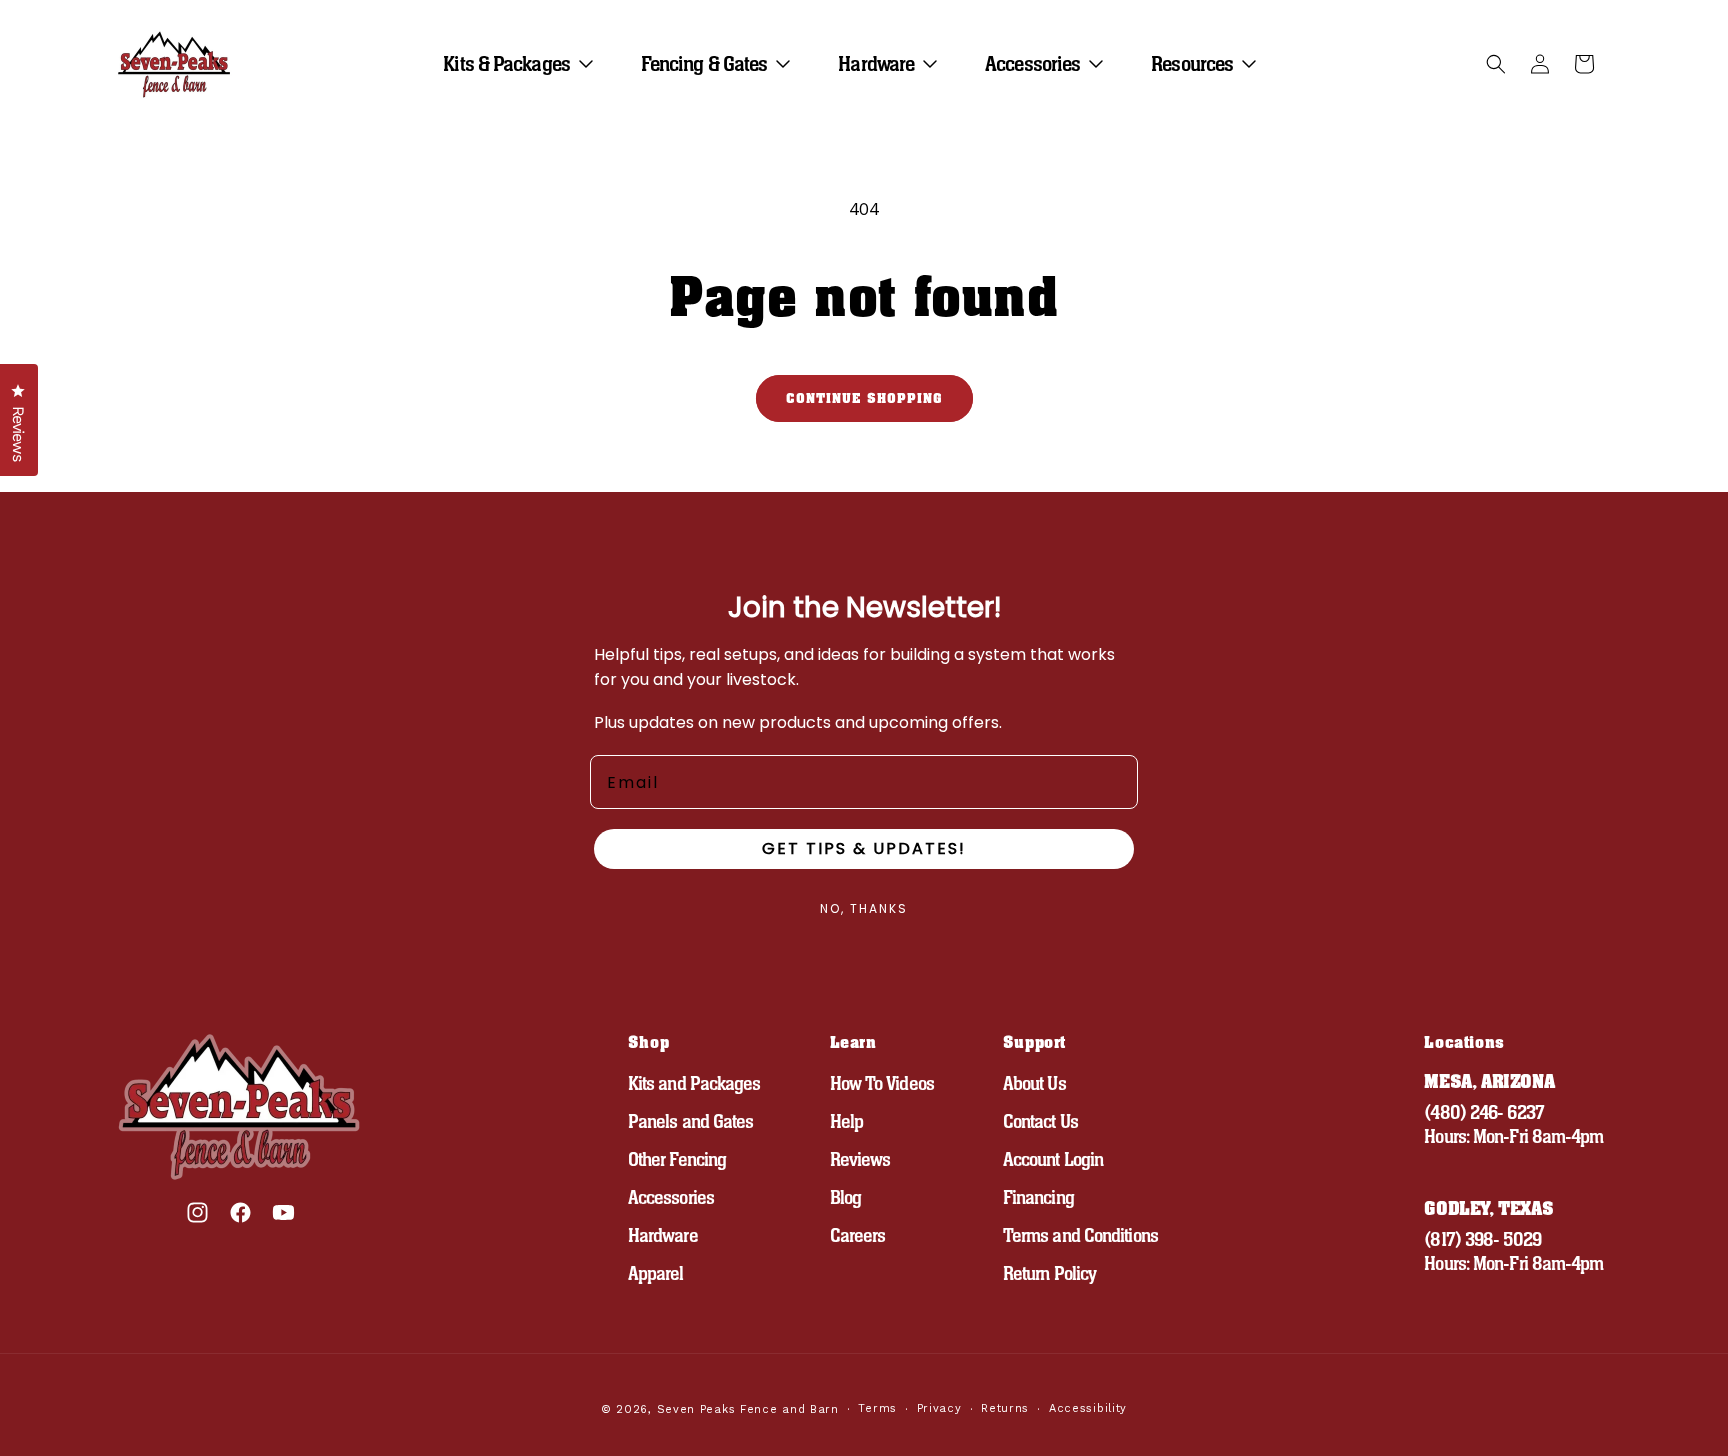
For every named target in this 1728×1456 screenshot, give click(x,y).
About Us (1034, 1084)
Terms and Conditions (1080, 1235)
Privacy (939, 1408)
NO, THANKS (864, 908)
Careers (858, 1235)
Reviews (860, 1159)
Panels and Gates (691, 1121)
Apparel (656, 1273)
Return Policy (1049, 1273)
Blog (845, 1197)
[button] (526, 64)
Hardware (663, 1235)
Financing (1038, 1197)
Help (846, 1121)
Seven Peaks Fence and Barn (748, 1409)
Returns (1005, 1408)
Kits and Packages (694, 1084)
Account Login (1053, 1159)
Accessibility (1088, 1408)
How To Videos (882, 1084)
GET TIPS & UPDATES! (864, 848)
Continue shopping (864, 398)
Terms (877, 1408)
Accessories (671, 1197)
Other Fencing (677, 1159)
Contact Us (1040, 1121)
